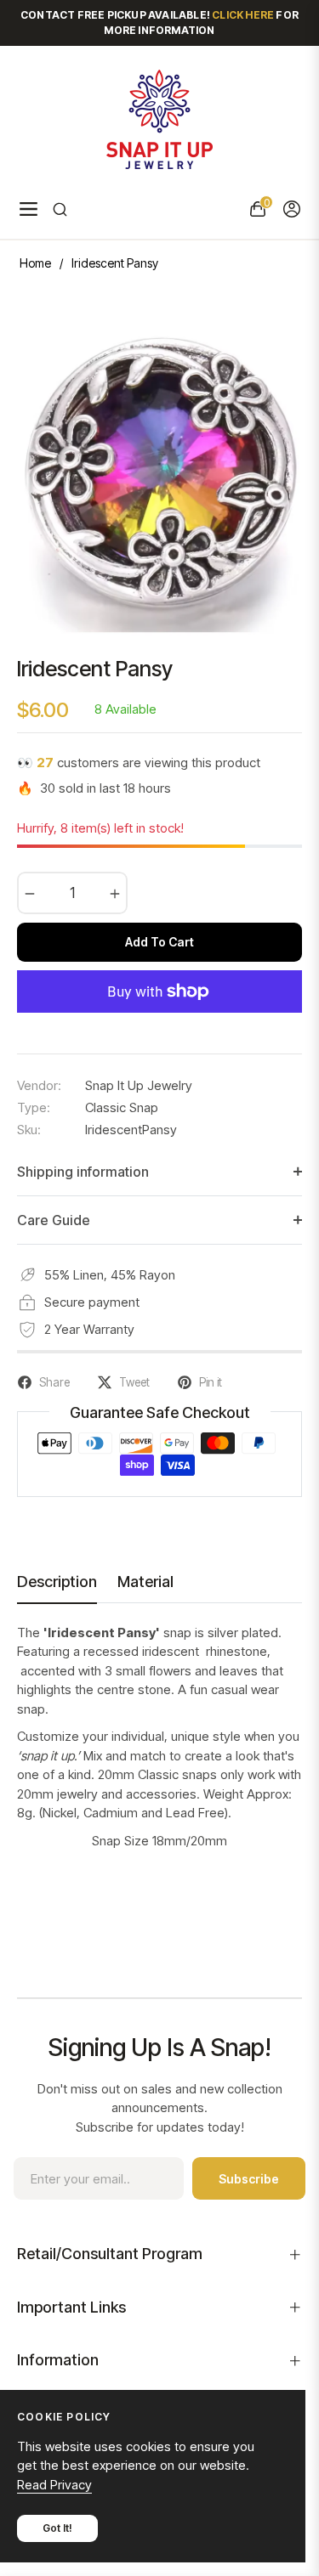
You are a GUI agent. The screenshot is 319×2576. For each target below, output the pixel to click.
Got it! (57, 2528)
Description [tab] (57, 1582)
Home (35, 263)
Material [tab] (145, 1582)
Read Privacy (54, 2485)
